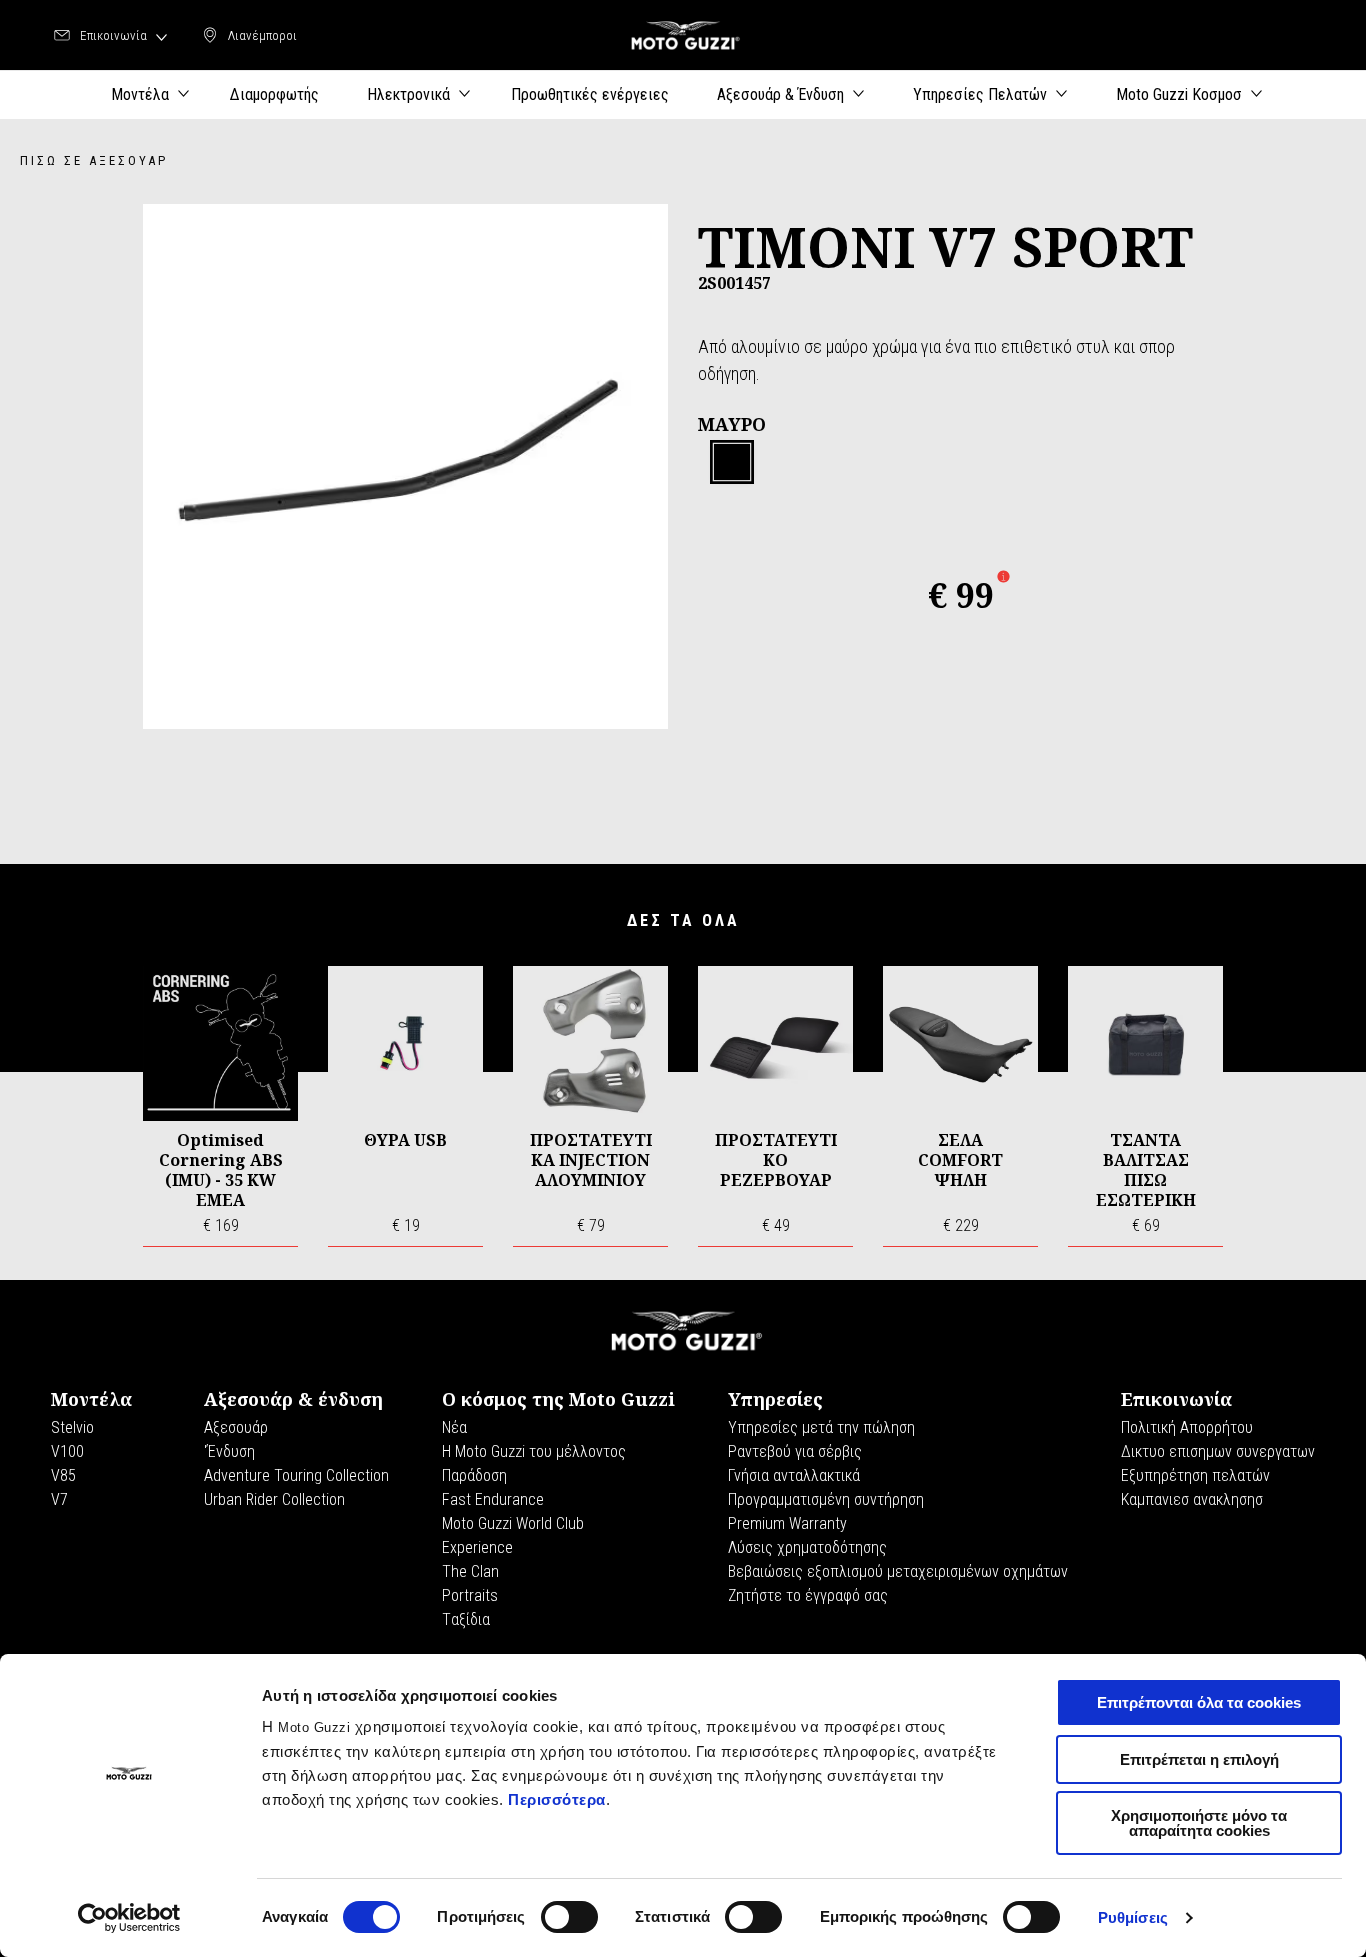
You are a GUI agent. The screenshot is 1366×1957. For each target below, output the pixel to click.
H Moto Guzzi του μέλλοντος (534, 1451)
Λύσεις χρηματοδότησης (807, 1547)
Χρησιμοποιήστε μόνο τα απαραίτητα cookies (1199, 1823)
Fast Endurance (493, 1499)
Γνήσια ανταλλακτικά (794, 1475)
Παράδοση (474, 1475)
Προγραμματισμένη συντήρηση (826, 1499)
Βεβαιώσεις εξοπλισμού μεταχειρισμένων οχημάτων (898, 1571)
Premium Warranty (787, 1523)
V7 (59, 1499)
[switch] (569, 1917)
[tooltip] (732, 463)
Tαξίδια (466, 1619)
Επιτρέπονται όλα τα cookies (1199, 1702)
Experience (477, 1547)
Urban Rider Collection (274, 1499)
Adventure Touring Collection (296, 1475)
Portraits (470, 1595)
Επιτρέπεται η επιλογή (1199, 1759)
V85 (63, 1475)
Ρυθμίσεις (1133, 1917)
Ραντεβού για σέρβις (795, 1451)
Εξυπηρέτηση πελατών (1195, 1475)
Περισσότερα (557, 1799)
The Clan (470, 1571)
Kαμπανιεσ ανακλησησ (1192, 1499)
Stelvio (72, 1427)
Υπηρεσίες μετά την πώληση (821, 1427)
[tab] (732, 463)
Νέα (454, 1427)
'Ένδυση (229, 1451)
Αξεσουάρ (236, 1427)
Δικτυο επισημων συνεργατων (1218, 1451)
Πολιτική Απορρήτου (1187, 1427)
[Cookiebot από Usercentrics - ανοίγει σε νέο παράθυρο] (129, 1918)
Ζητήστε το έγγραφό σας (808, 1595)
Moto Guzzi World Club (513, 1523)
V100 (67, 1451)
